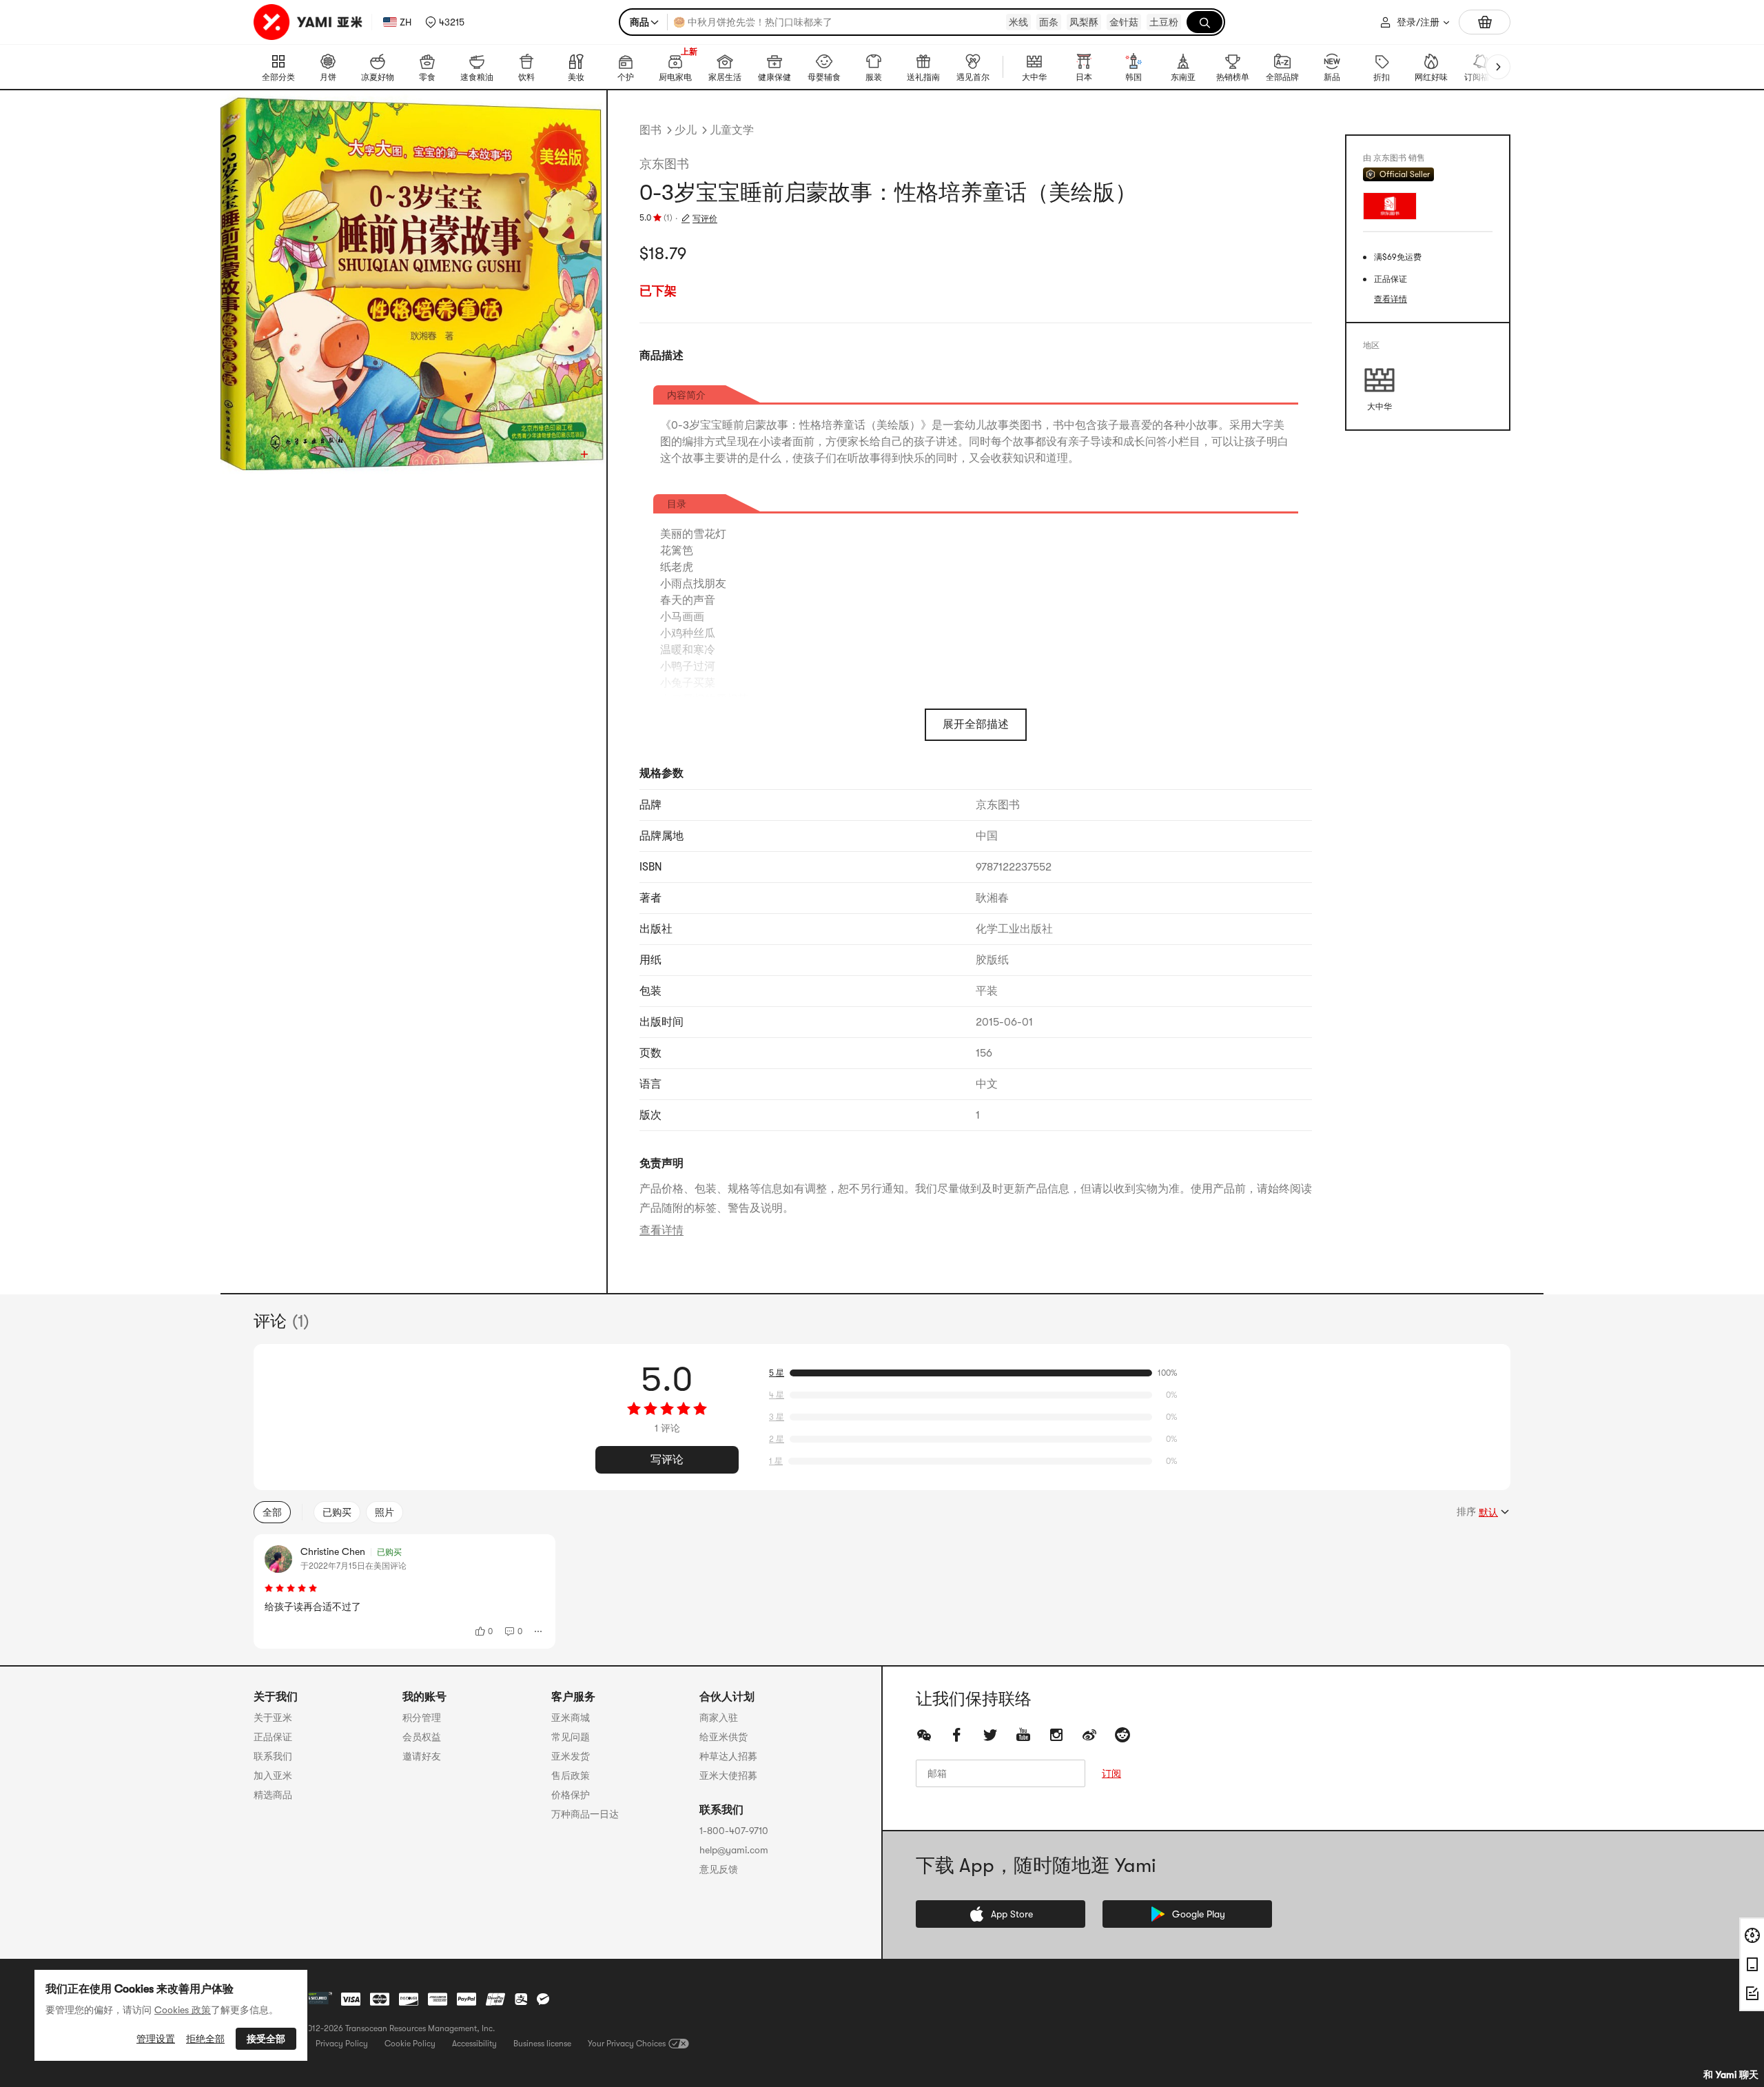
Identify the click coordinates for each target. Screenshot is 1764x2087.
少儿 (686, 130)
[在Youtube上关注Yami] (1023, 1735)
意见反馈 (719, 1869)
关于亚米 (273, 1718)
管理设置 (156, 2039)
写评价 (705, 218)
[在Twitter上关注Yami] (990, 1735)
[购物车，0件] (1485, 22)
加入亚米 (273, 1775)
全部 (272, 1512)
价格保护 (571, 1795)
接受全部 (266, 2039)
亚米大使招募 (728, 1775)
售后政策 (571, 1775)
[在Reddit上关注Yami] (1122, 1735)
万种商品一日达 (585, 1814)
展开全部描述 (976, 724)
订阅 (1111, 1773)
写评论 (667, 1460)
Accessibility (474, 2044)
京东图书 (664, 164)
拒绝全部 (205, 2039)
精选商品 (273, 1795)
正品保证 (273, 1737)
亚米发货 (571, 1756)
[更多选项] (539, 1631)
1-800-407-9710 (734, 1831)
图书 (650, 130)
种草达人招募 (728, 1756)
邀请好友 (422, 1756)
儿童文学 (732, 130)
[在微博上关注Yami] (1089, 1735)
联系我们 (273, 1756)
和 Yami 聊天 (1731, 2075)
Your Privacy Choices (627, 2044)
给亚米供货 (724, 1737)
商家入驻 (719, 1718)
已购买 (337, 1512)
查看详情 (661, 1230)
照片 (384, 1512)
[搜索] (1204, 22)
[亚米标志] (310, 22)
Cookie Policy (410, 2044)
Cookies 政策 (183, 2010)
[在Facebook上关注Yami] (957, 1735)
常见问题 (571, 1737)
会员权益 (422, 1737)
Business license (542, 2044)
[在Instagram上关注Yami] (1056, 1735)
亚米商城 (571, 1718)
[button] (445, 22)
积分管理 (422, 1718)
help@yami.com (734, 1850)
